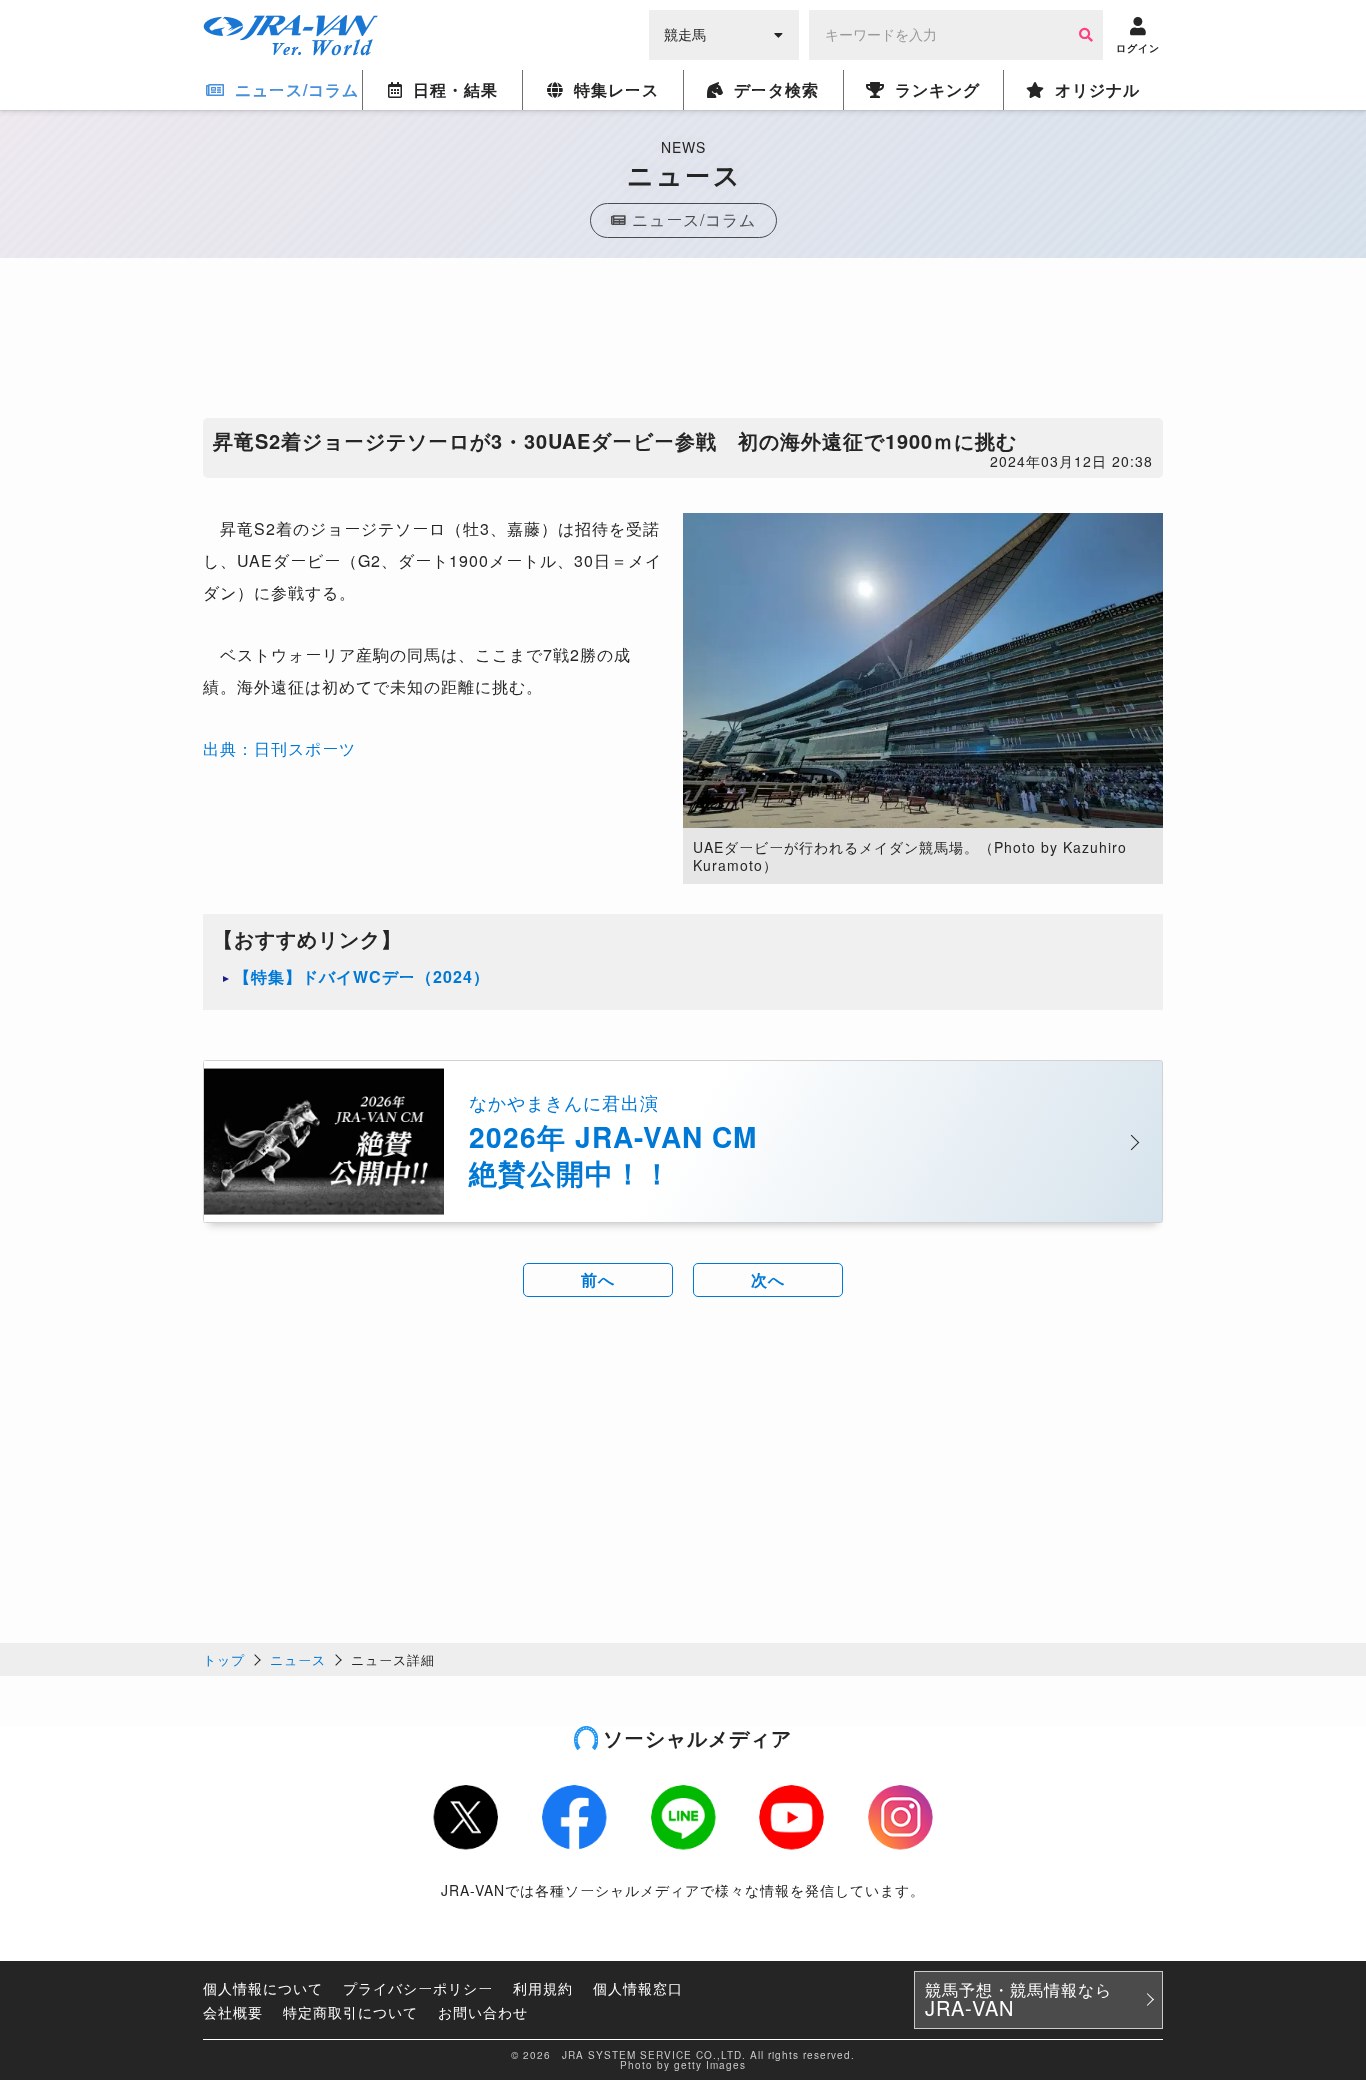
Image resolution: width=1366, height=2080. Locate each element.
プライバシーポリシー (418, 1988)
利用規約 (543, 1988)
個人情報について (263, 1988)
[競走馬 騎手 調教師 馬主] (724, 33)
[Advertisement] (683, 343)
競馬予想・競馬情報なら (1018, 2000)
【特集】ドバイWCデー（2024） (362, 976)
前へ (598, 1279)
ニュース (298, 1659)
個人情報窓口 (638, 1988)
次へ (768, 1279)
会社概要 (233, 2012)
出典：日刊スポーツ (279, 748)
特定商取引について (350, 2012)
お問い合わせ (483, 2012)
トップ (224, 1659)
